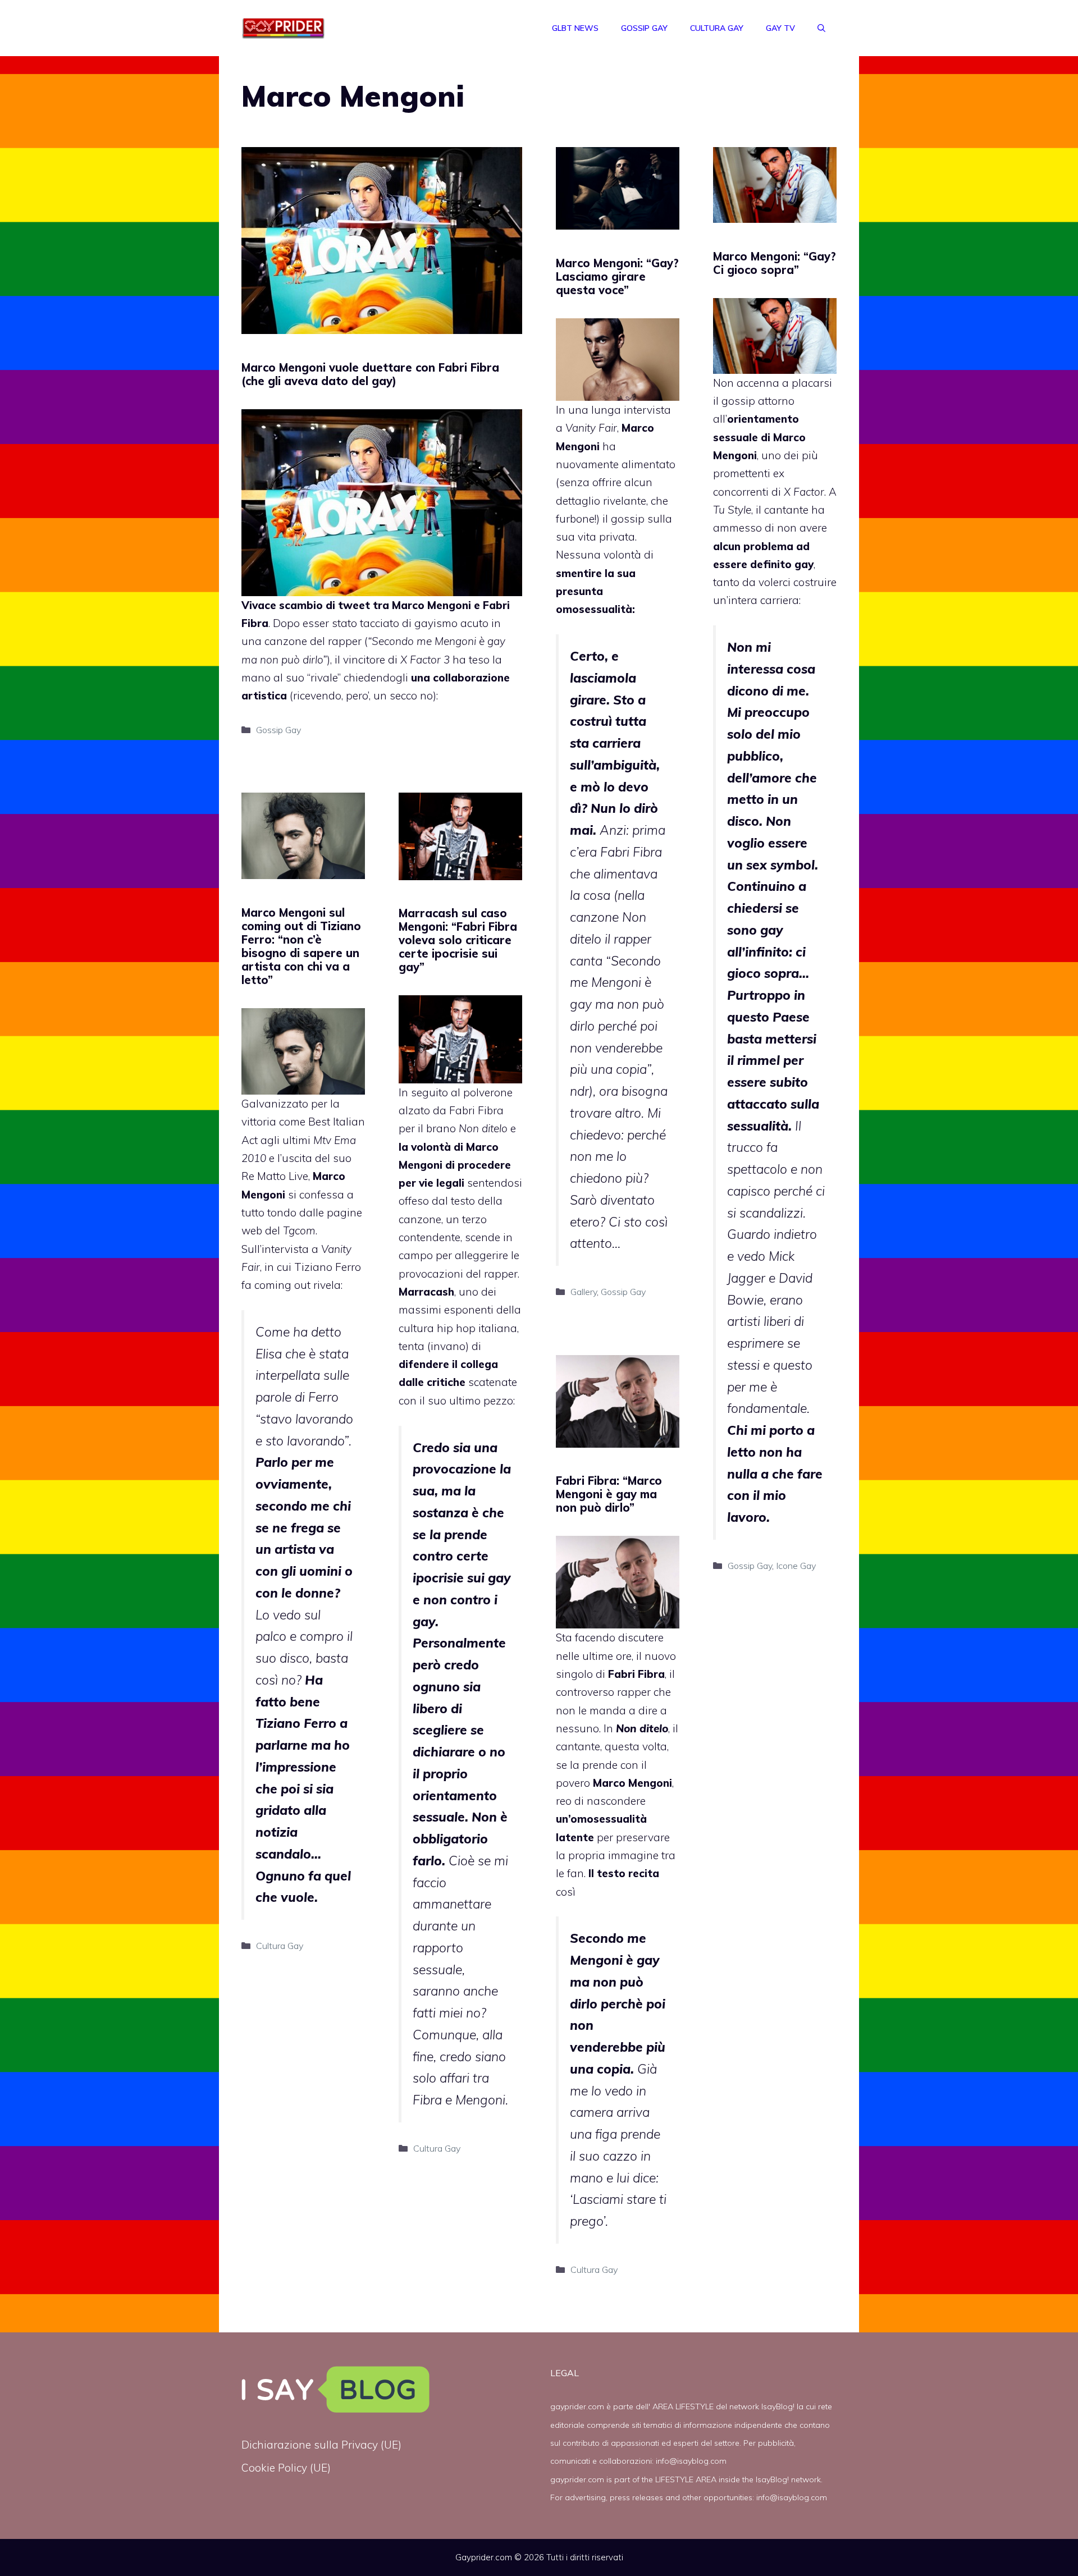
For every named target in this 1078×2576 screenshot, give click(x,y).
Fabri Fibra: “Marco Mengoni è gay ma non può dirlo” (609, 1494)
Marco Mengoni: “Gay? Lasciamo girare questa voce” (617, 276)
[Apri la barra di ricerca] (821, 28)
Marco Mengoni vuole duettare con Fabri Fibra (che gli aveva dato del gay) (370, 374)
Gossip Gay (644, 28)
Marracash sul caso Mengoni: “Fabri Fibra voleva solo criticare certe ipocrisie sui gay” (458, 940)
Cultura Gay (717, 28)
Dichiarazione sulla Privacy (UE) (321, 2445)
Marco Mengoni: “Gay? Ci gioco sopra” (775, 263)
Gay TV (780, 28)
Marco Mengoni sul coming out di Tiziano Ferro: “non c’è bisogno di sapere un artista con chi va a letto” (301, 946)
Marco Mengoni (431, 605)
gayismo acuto (451, 623)
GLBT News (575, 28)
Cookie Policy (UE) (286, 2468)
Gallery (584, 1292)
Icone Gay (796, 1566)
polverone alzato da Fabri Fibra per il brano (456, 1111)
